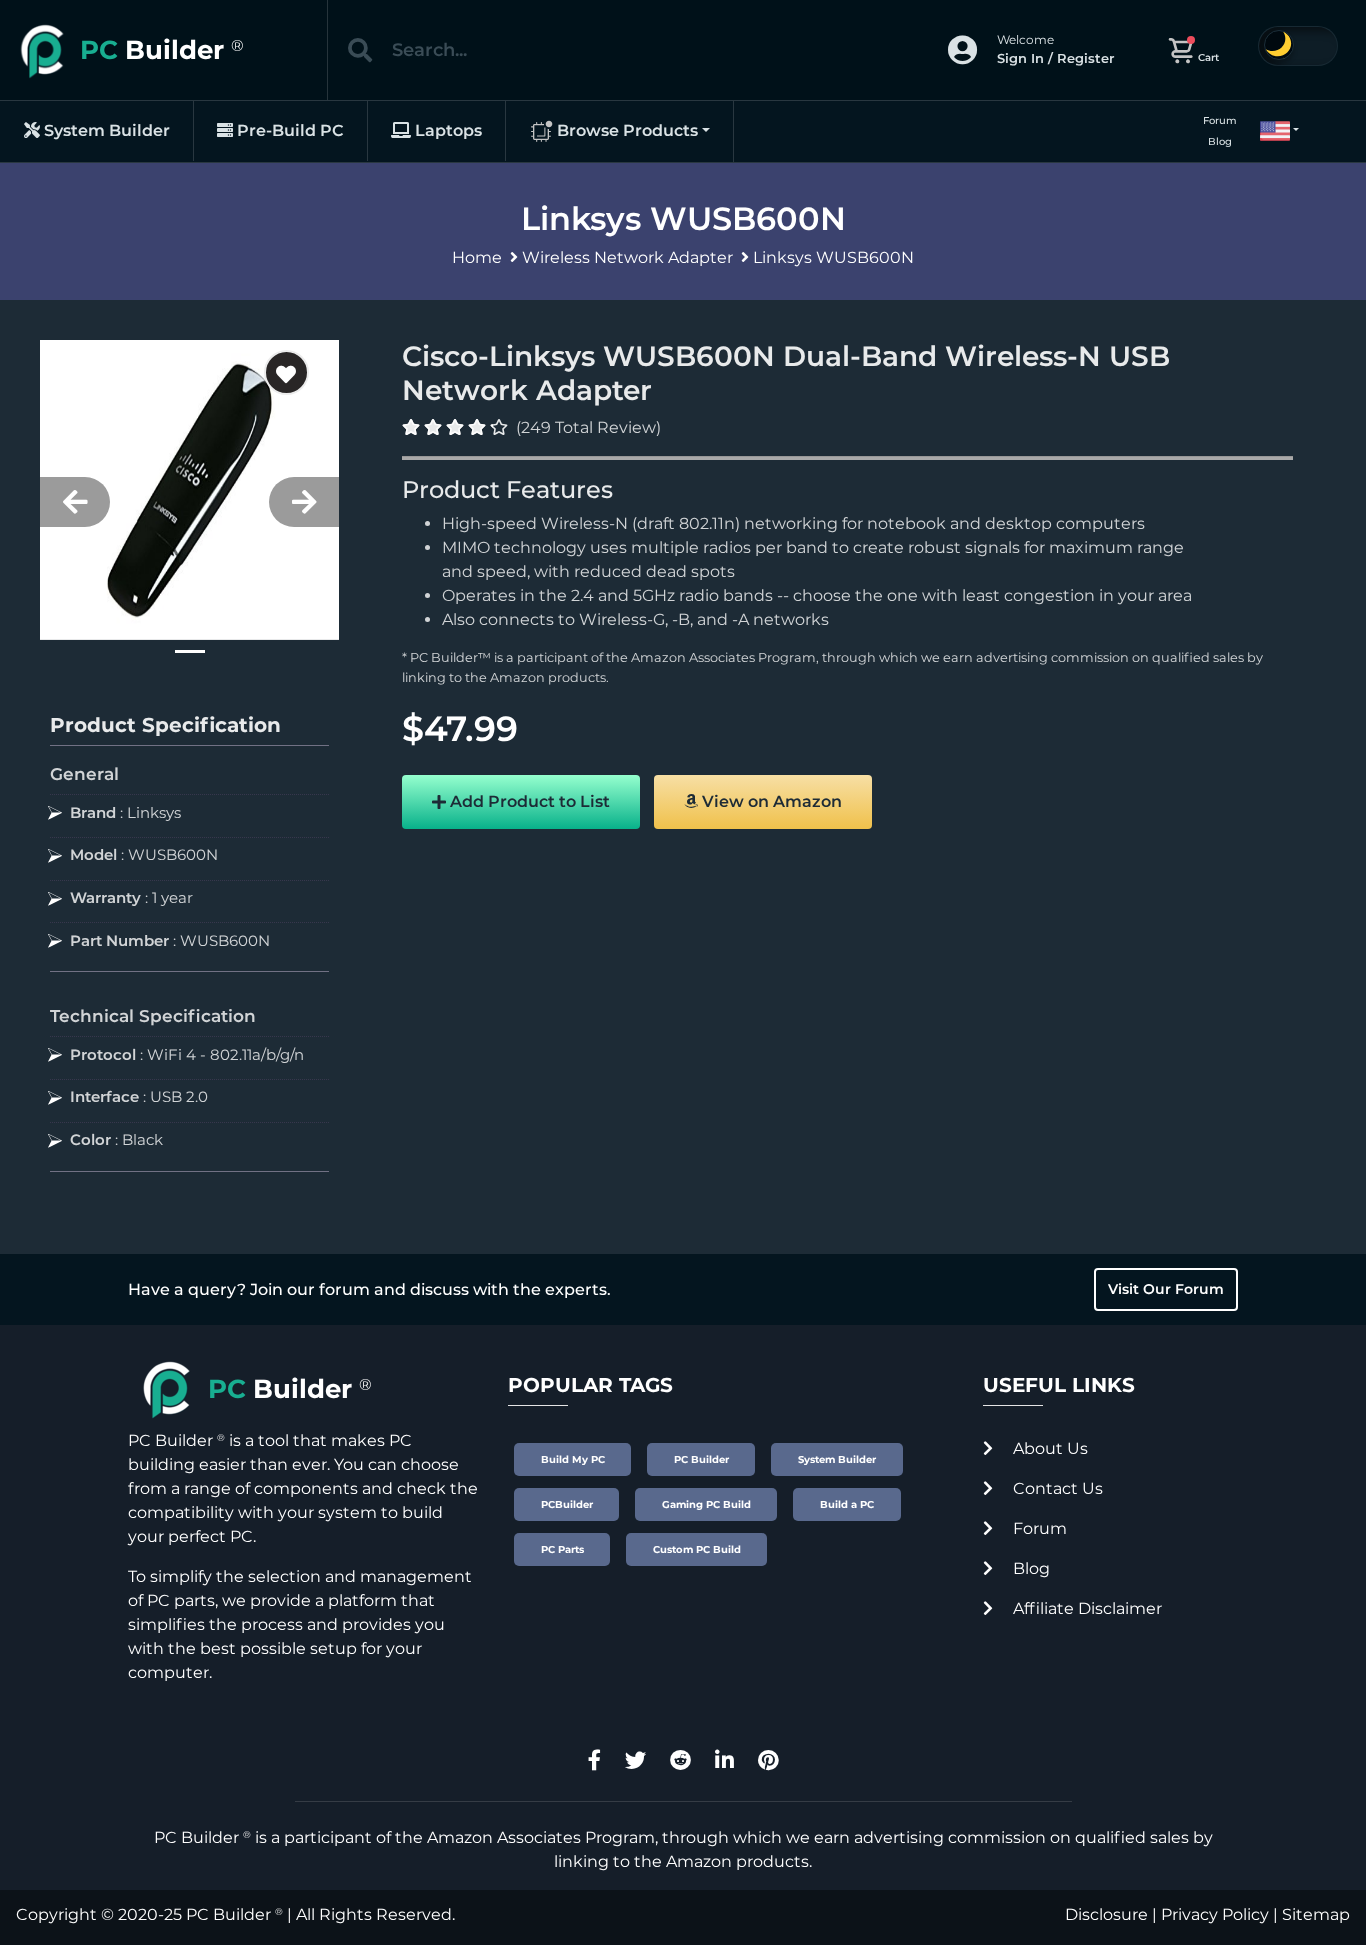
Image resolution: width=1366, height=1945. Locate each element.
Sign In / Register (1055, 58)
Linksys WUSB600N (833, 257)
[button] (1271, 131)
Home (477, 257)
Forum (1220, 120)
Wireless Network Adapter (627, 257)
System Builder (105, 130)
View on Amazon (770, 801)
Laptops (446, 130)
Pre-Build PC (288, 130)
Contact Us (1056, 1488)
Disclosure (1106, 1914)
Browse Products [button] (625, 130)
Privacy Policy (1215, 1914)
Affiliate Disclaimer (1085, 1608)
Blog (1220, 141)
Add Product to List (528, 801)
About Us (1048, 1448)
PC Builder (228, 1914)
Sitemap (1316, 1914)
